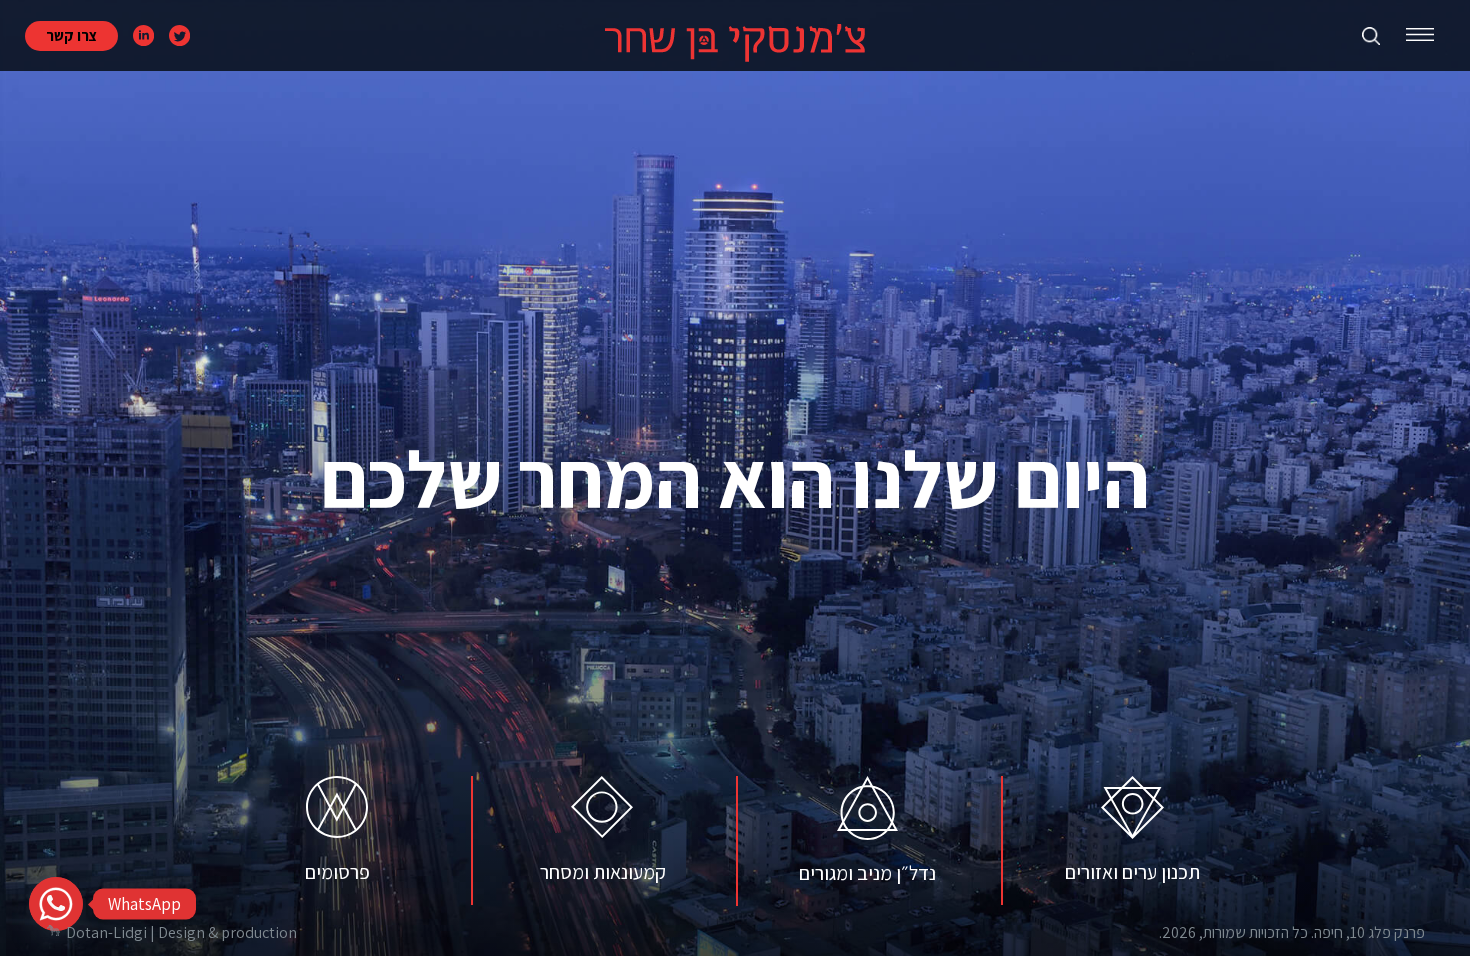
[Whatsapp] (56, 904)
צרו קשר (71, 35)
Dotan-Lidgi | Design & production (181, 932)
